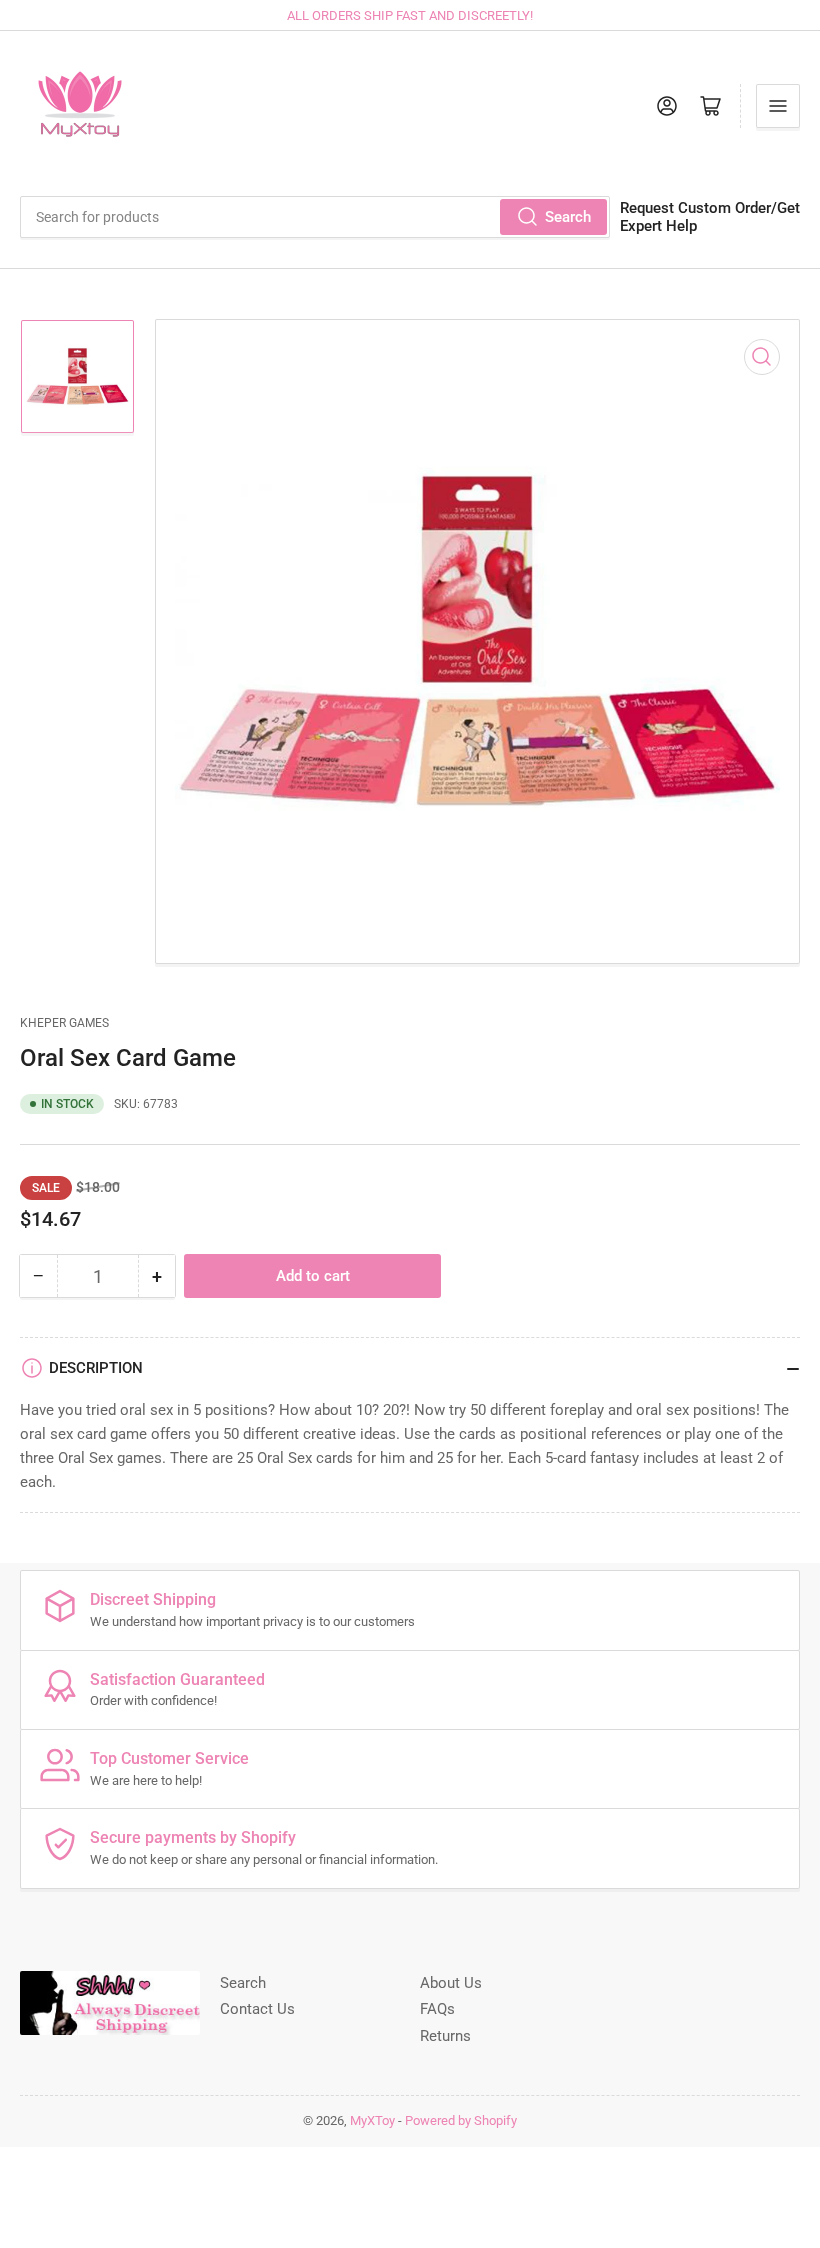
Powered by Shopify (461, 2120)
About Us (451, 1983)
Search (568, 217)
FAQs (437, 2009)
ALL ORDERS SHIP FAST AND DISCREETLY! (410, 15)
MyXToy (372, 2120)
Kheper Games (64, 1023)
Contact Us (257, 2009)
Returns (445, 2036)
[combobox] (315, 217)
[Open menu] (778, 106)
